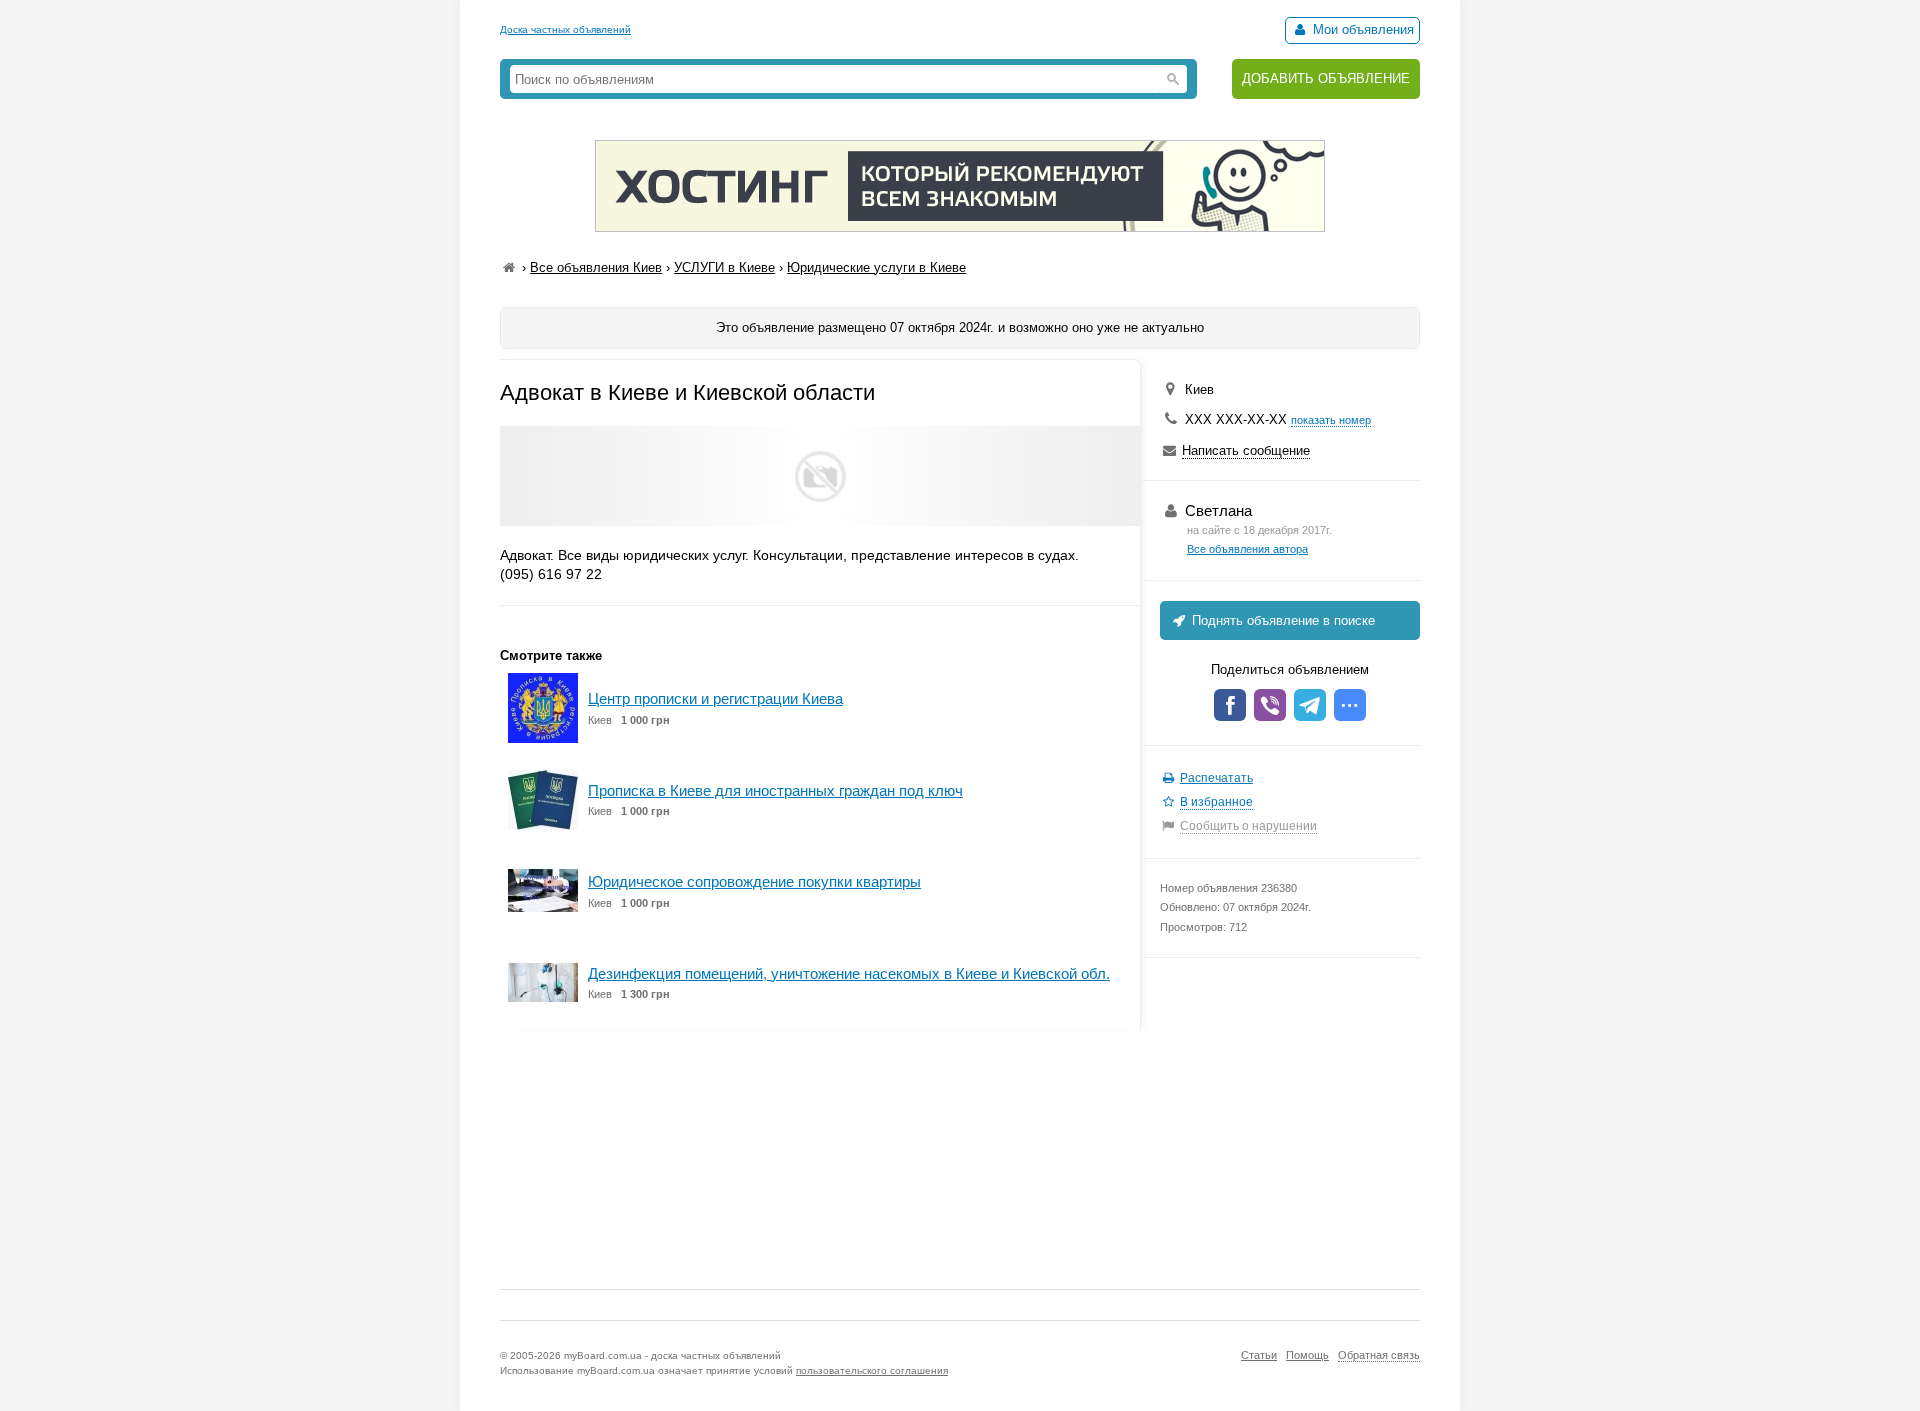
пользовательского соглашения (872, 1370)
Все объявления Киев (596, 267)
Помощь (1307, 1355)
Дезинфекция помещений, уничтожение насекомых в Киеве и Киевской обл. (849, 973)
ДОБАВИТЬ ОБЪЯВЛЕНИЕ (1326, 78)
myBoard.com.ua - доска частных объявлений (672, 1355)
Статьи (1259, 1355)
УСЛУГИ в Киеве (724, 267)
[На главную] (509, 267)
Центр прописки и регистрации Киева (715, 698)
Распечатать (1216, 778)
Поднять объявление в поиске (1281, 620)
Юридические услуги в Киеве (876, 267)
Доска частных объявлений (565, 29)
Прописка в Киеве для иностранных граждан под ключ (775, 790)
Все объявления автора (1247, 549)
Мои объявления (1361, 29)
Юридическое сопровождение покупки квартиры (754, 881)
